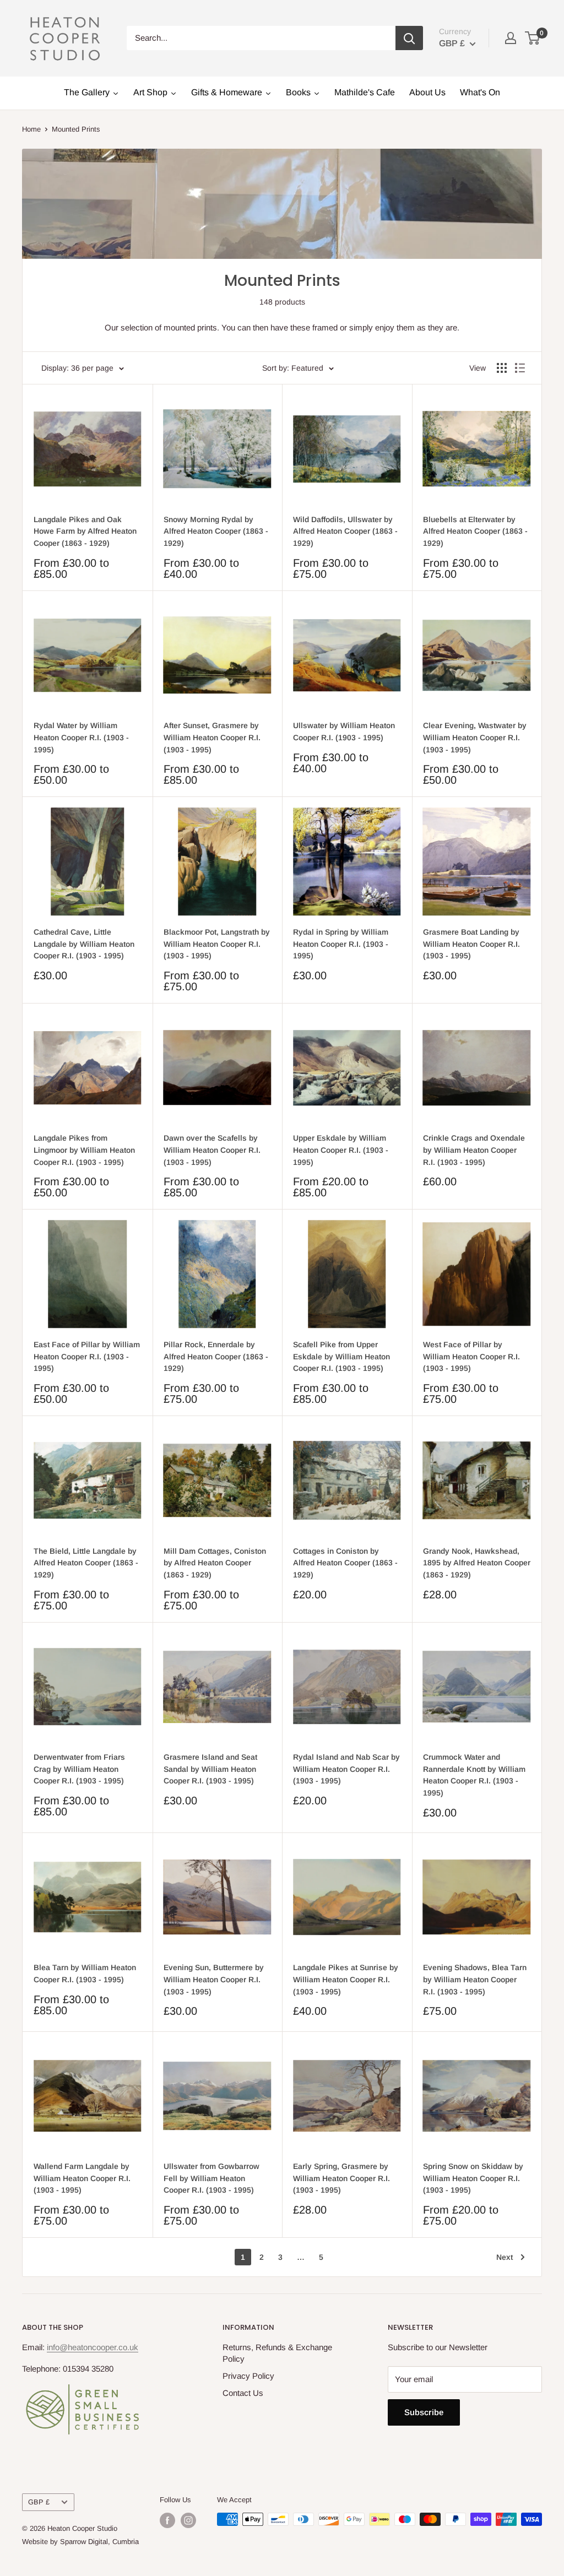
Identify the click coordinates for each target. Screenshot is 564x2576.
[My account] (511, 38)
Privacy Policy (248, 2376)
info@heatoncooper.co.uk (93, 2347)
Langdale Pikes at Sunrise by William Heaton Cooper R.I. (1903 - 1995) (346, 1979)
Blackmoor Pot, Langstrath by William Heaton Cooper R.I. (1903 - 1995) (217, 944)
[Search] (409, 38)
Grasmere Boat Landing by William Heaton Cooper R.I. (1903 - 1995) (471, 944)
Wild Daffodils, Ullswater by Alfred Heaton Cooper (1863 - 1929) (345, 531)
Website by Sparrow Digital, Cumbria (80, 2542)
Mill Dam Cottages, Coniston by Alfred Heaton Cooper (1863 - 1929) (215, 1563)
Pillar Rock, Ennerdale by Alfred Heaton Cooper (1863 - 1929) (216, 1356)
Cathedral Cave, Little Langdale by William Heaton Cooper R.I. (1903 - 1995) (84, 944)
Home (31, 129)
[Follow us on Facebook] (167, 2520)
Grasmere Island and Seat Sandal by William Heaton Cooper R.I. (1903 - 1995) (210, 1769)
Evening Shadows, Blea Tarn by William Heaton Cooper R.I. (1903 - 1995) (475, 1979)
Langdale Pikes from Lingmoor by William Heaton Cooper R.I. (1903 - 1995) (84, 1150)
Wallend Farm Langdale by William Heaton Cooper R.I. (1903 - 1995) (82, 2178)
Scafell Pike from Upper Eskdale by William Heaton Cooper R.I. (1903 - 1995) (341, 1356)
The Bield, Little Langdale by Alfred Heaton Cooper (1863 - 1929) (86, 1563)
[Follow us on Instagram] (188, 2520)
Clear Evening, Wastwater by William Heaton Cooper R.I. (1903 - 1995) (475, 737)
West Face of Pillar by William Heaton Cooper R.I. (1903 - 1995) (471, 1356)
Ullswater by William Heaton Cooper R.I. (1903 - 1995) (344, 731)
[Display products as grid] (502, 368)
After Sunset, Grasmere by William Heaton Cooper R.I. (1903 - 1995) (212, 737)
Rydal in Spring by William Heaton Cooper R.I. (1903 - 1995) (341, 944)
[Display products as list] (520, 368)
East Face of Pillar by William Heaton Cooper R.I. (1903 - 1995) (87, 1356)
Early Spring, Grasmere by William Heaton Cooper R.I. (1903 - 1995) (341, 2178)
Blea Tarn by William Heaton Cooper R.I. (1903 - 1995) (85, 1973)
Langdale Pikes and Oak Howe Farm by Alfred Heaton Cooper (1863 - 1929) (85, 531)
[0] (533, 38)
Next (505, 2257)
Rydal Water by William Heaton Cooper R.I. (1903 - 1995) (81, 737)
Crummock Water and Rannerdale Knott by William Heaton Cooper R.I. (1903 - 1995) (474, 1775)
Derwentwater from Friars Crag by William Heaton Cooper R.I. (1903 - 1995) (79, 1769)
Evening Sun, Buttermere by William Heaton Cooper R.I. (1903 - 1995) (214, 1979)
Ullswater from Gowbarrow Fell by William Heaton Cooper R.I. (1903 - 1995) (211, 2178)
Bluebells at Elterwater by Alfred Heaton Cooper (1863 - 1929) (475, 531)
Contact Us (243, 2393)
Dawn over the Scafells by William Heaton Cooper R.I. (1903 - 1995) (212, 1150)
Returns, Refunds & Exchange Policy (277, 2353)
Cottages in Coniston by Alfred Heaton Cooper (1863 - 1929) (345, 1563)
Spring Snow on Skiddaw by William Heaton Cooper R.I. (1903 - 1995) (473, 2178)
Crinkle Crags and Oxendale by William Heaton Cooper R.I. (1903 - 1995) (474, 1150)
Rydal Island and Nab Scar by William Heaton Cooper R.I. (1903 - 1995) (346, 1769)
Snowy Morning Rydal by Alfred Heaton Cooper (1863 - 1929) (216, 531)
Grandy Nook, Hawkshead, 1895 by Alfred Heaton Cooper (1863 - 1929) (477, 1563)
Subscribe (424, 2412)
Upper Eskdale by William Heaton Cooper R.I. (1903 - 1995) (341, 1150)
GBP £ (39, 2502)
